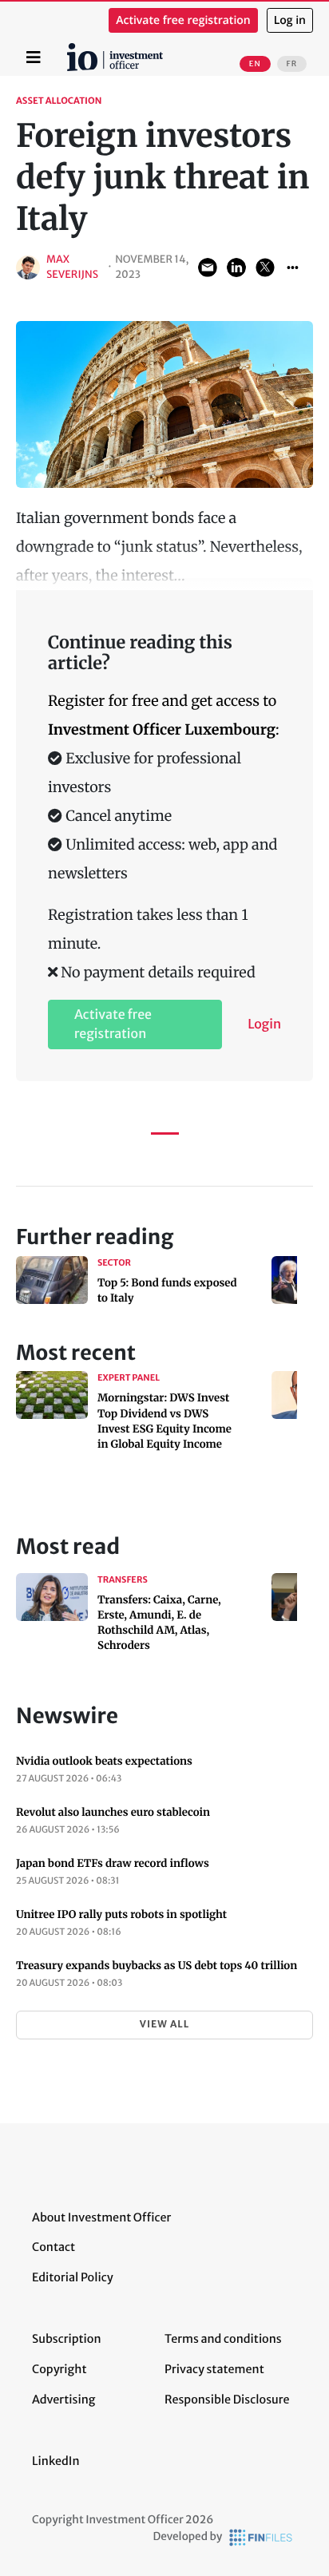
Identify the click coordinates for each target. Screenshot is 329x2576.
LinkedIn (56, 2461)
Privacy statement (214, 2369)
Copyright (59, 2369)
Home (69, 49)
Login (264, 1024)
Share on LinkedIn (236, 268)
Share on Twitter (265, 268)
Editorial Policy (73, 2277)
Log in (290, 20)
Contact (54, 2247)
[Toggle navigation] (34, 57)
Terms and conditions (223, 2339)
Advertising (63, 2400)
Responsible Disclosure (227, 2400)
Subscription (67, 2339)
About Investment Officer (101, 2217)
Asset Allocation (59, 101)
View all (164, 2025)
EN (255, 64)
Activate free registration (183, 20)
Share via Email (208, 268)
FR (292, 64)
